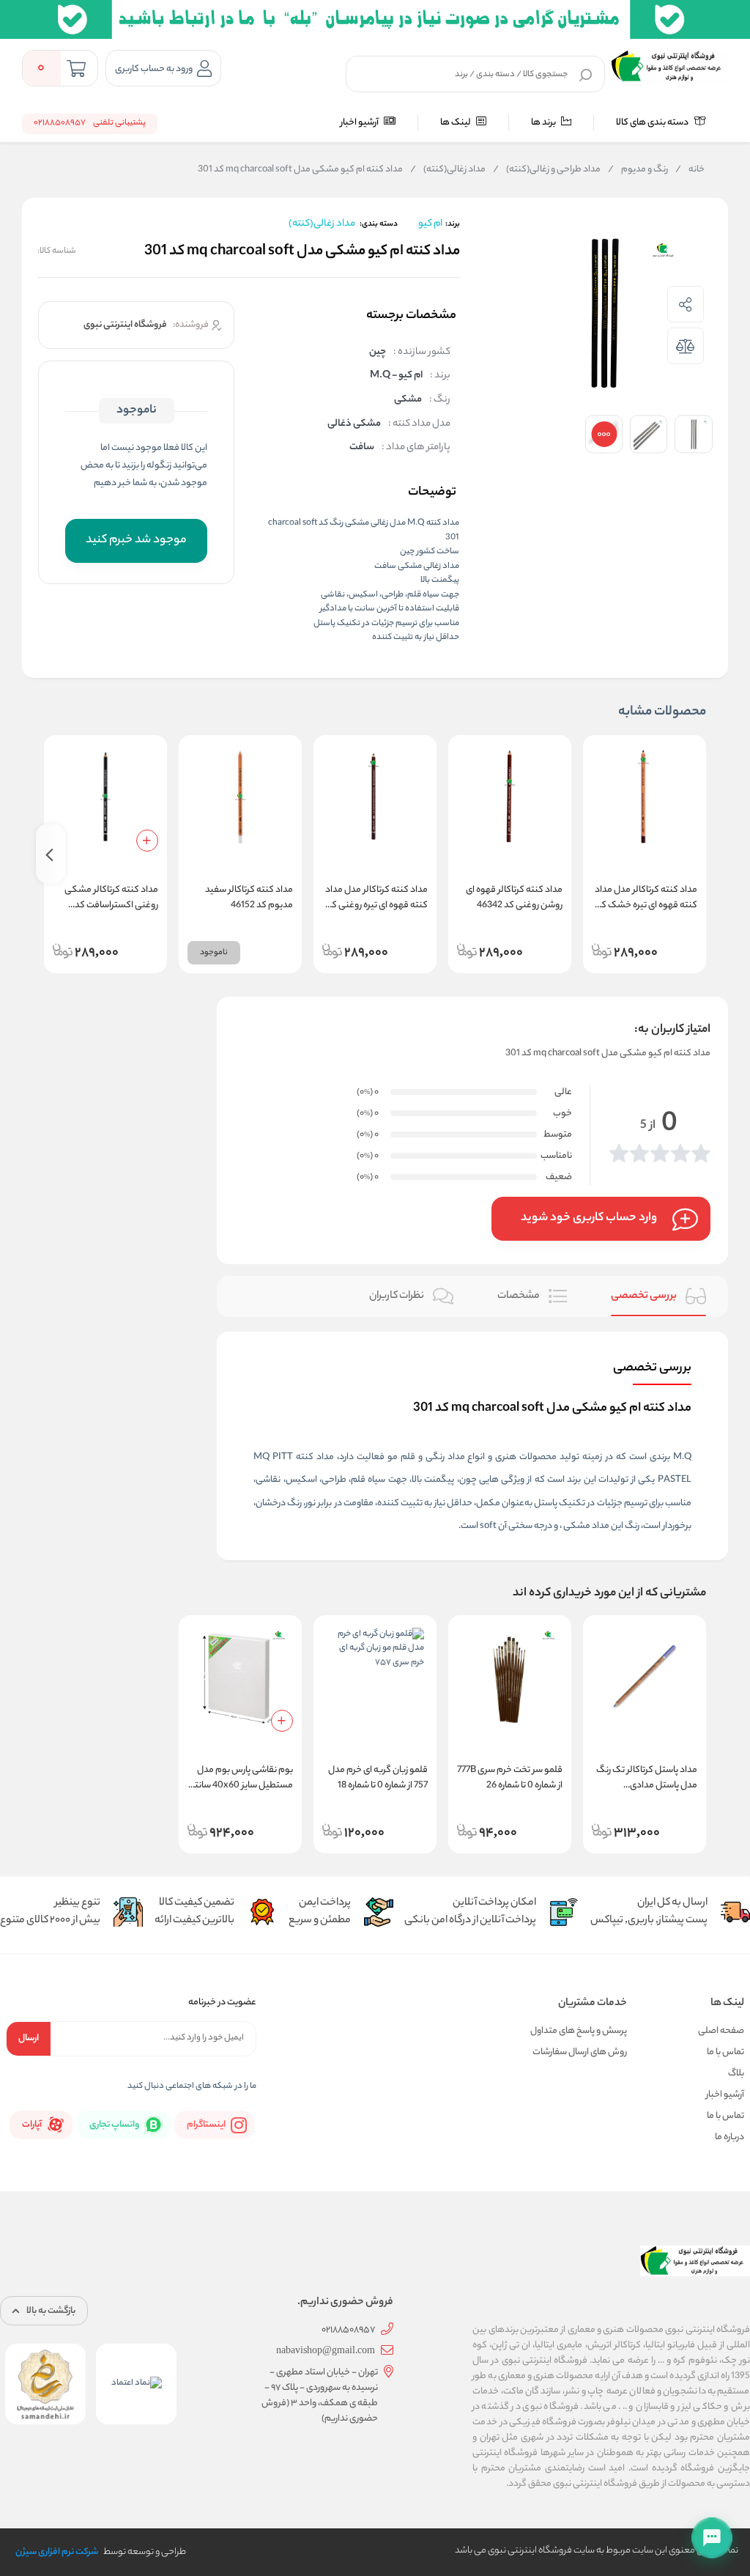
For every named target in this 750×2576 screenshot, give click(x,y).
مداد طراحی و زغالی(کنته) (547, 170)
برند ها (544, 123)
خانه (690, 170)
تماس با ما (725, 2052)
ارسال (29, 2038)
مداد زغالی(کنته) (448, 170)
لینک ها (456, 123)
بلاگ (736, 2074)
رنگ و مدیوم (638, 170)
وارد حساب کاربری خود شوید (589, 1218)
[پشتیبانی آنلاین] (712, 2538)
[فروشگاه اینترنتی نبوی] (669, 66)
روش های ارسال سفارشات (580, 2052)
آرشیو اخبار (360, 123)
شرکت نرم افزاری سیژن (57, 2552)
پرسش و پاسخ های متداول (579, 2031)
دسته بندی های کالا (653, 123)
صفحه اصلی (721, 2031)
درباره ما (729, 2137)
